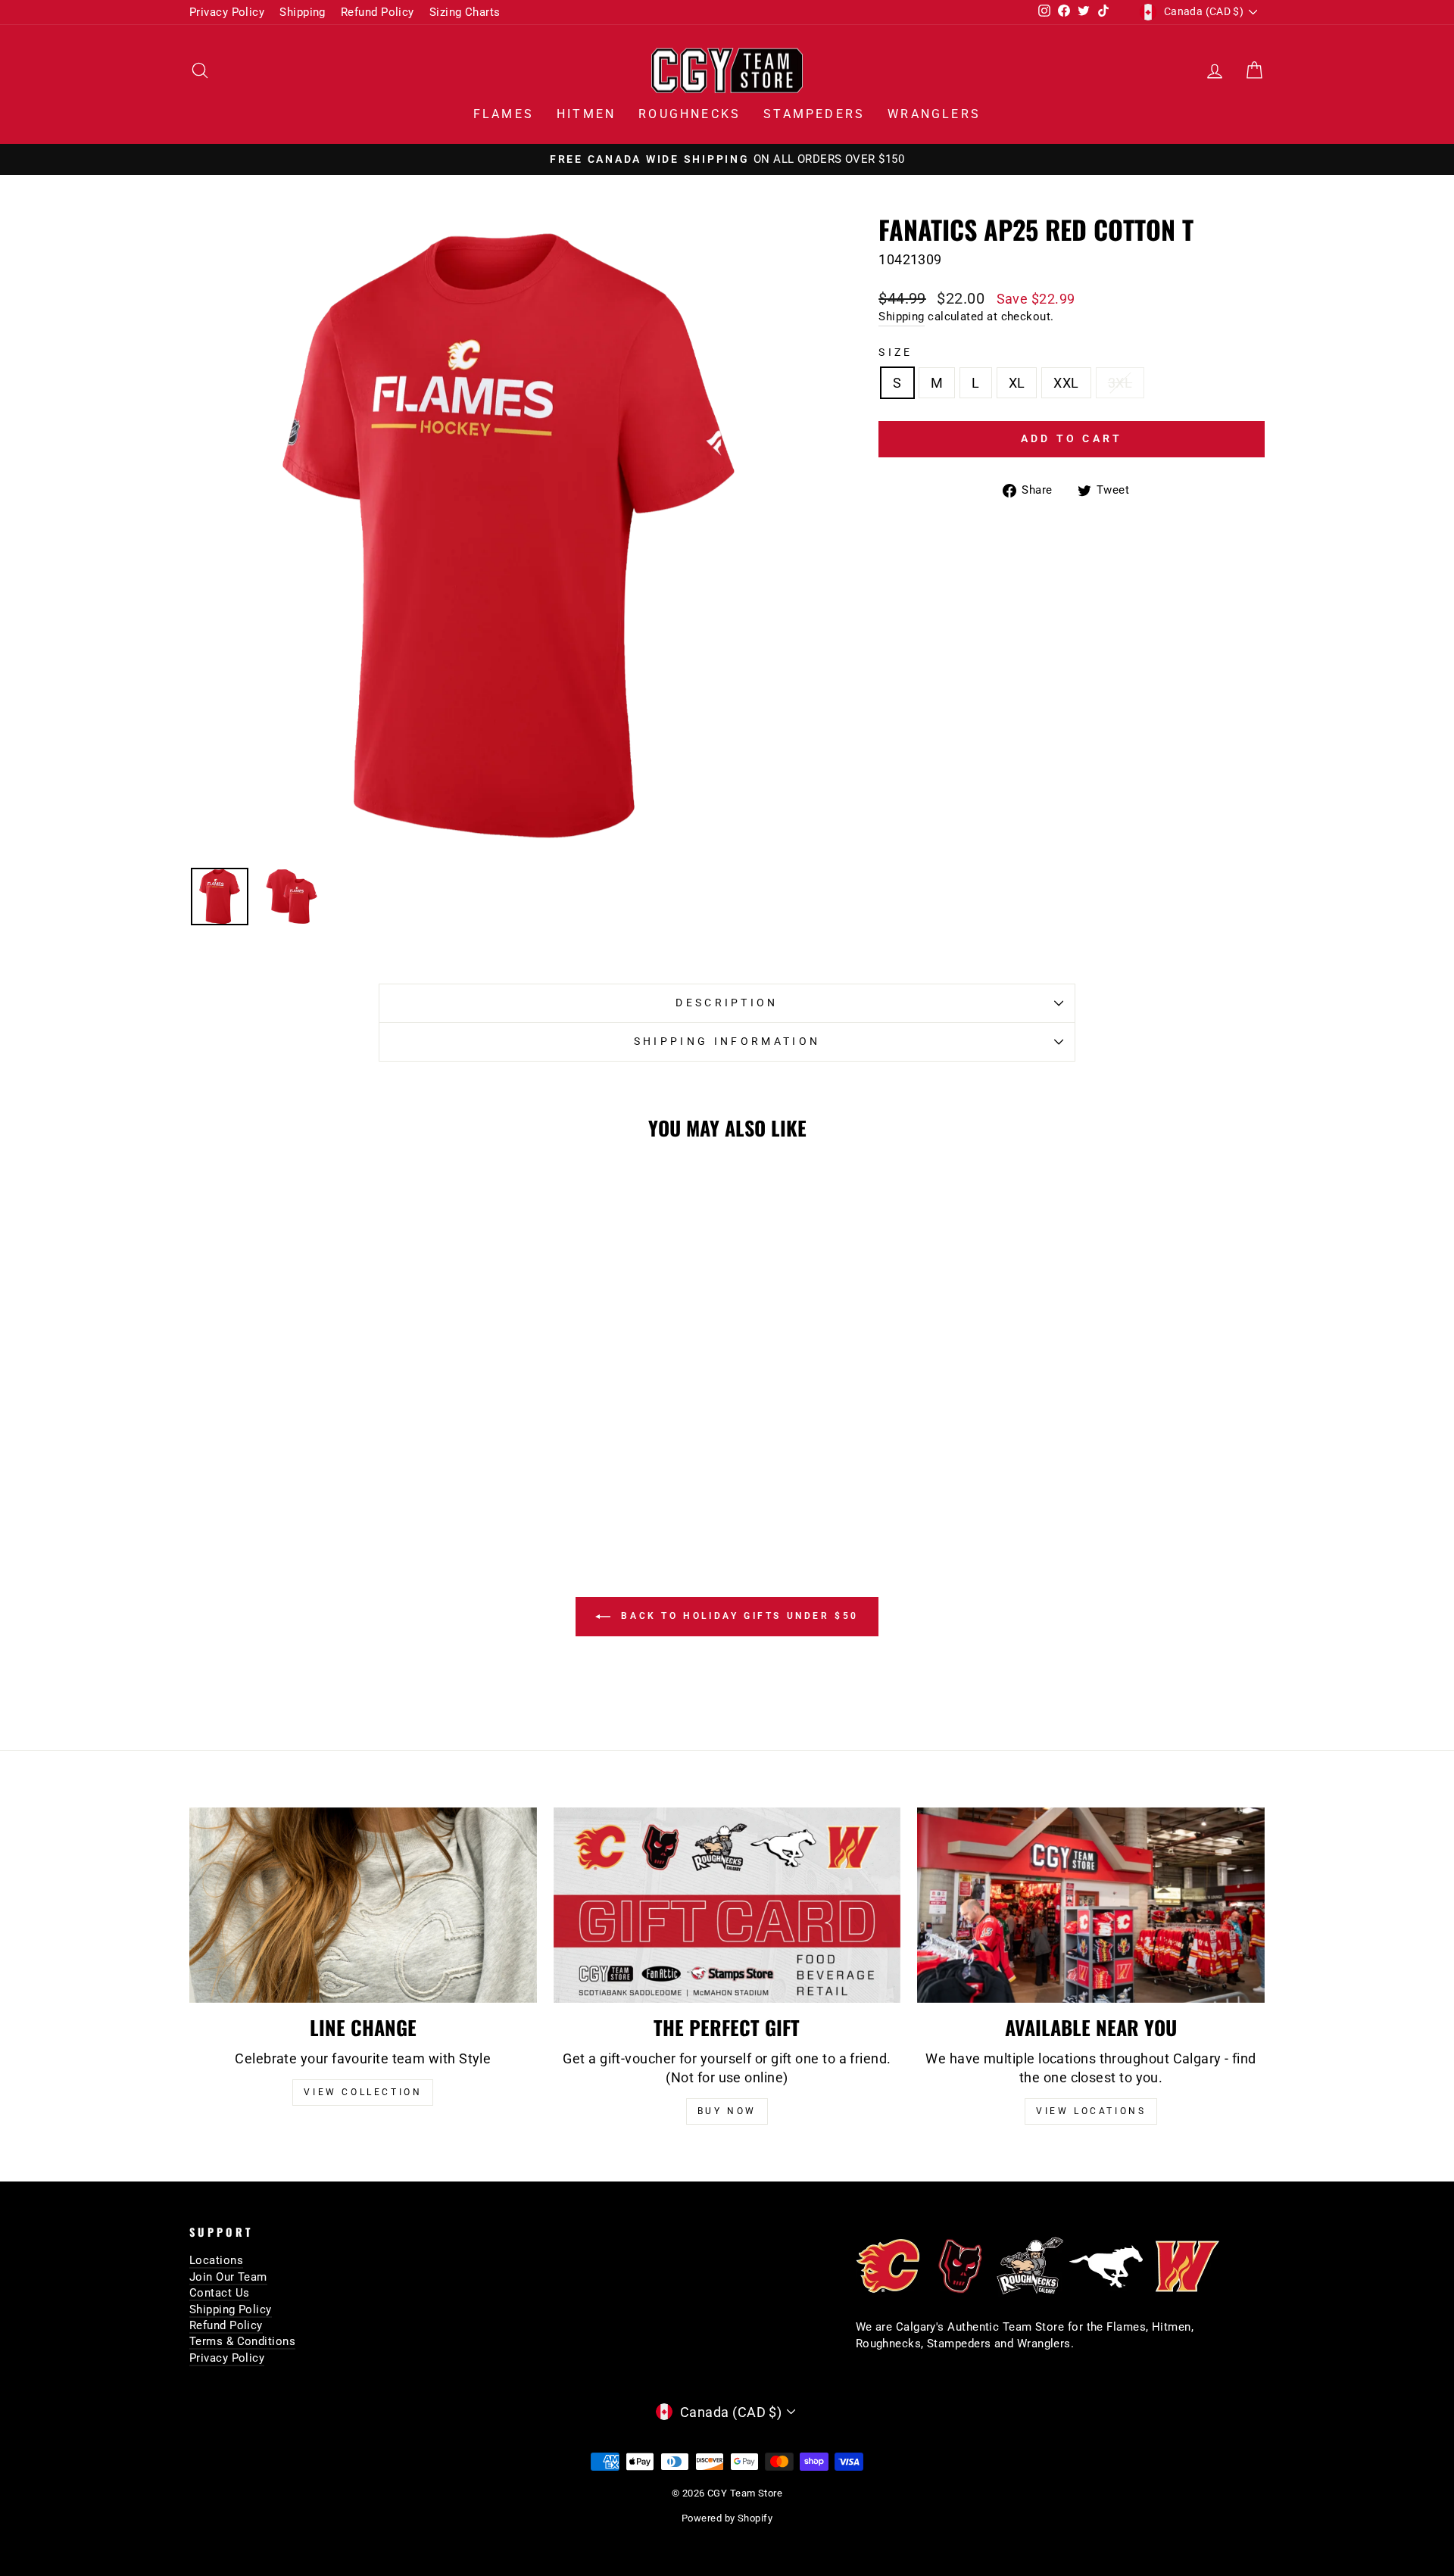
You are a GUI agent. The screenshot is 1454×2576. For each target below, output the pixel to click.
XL (1017, 383)
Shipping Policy (231, 2309)
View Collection (363, 2092)
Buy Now (727, 2111)
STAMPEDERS (814, 114)
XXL (1066, 383)
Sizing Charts (465, 12)
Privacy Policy (227, 12)
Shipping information (727, 1042)
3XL (1120, 383)
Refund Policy (378, 12)
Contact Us (220, 2293)
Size (895, 352)
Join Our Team (228, 2277)
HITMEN (586, 114)
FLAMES (504, 114)
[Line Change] (363, 1905)
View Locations (1091, 2111)
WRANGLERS (934, 114)
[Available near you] (1091, 1905)
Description (727, 1003)
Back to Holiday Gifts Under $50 (738, 1616)
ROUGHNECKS (690, 114)
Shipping (303, 12)
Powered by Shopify (727, 2518)
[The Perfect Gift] (727, 1905)
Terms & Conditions (242, 2341)
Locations (216, 2260)
